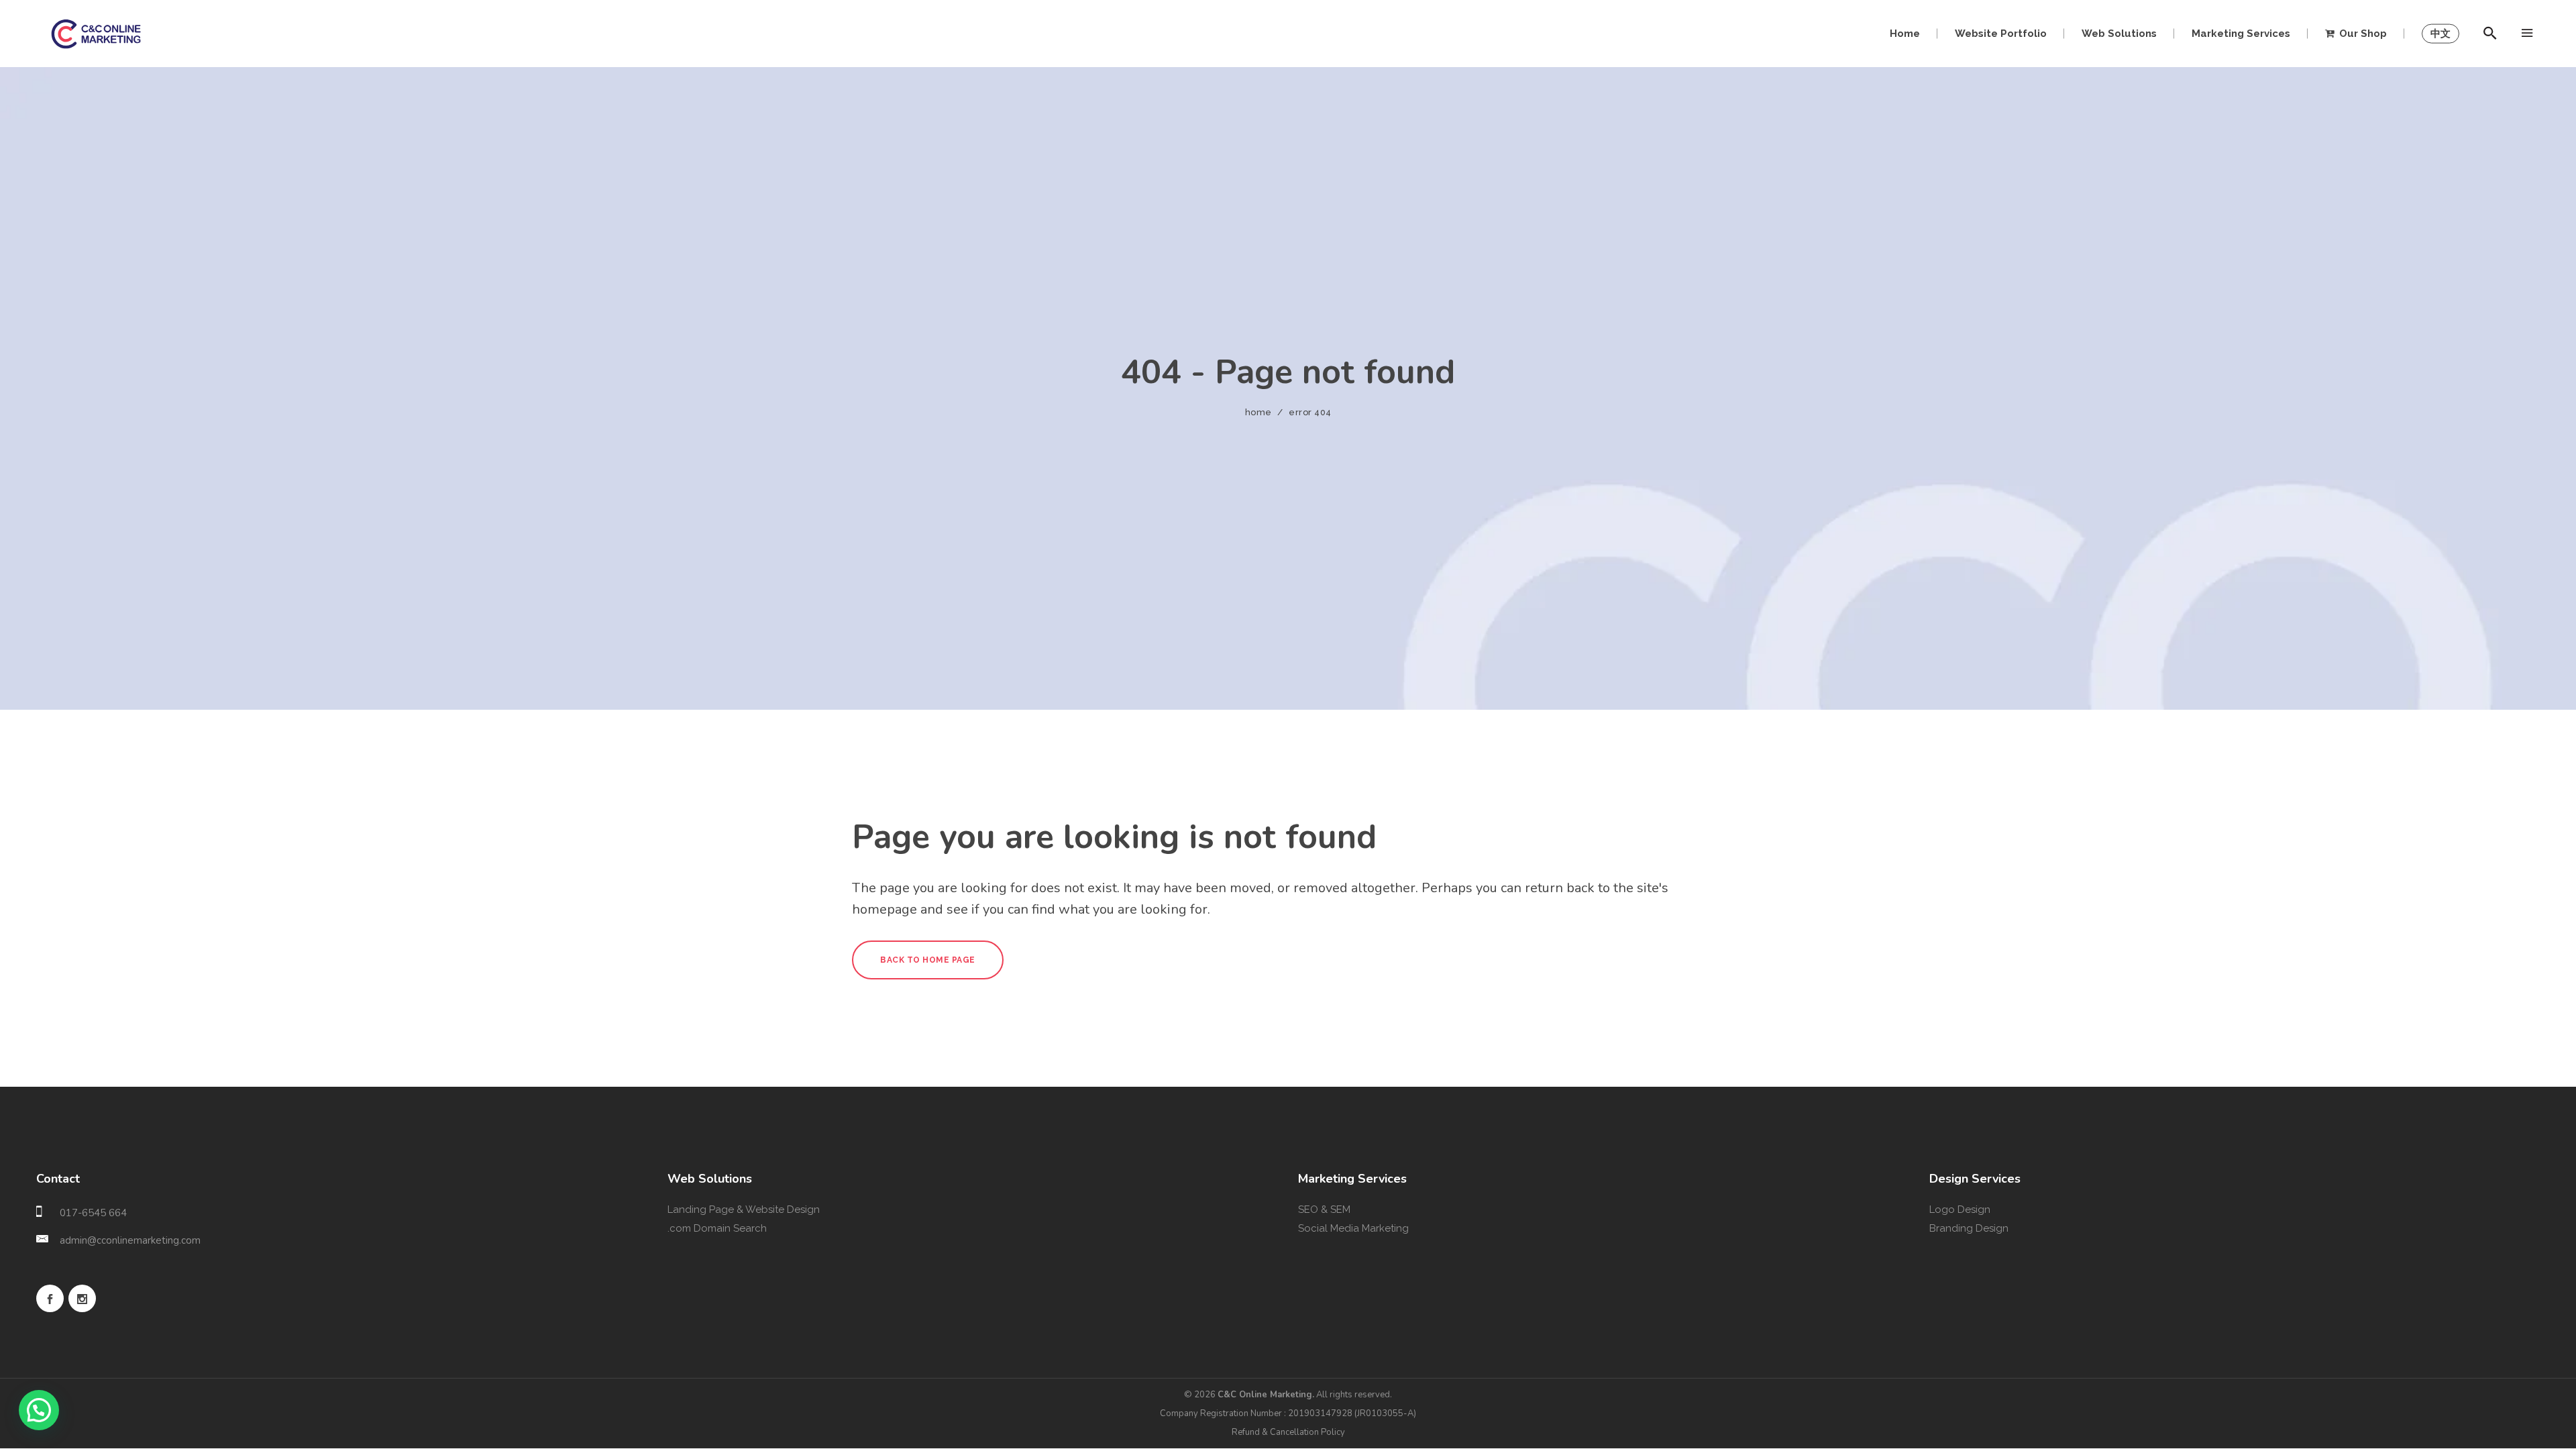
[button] (39, 1410)
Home (1258, 412)
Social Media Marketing (1353, 1228)
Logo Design (1960, 1210)
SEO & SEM (1324, 1210)
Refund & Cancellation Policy (1288, 1432)
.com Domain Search (717, 1228)
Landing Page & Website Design (744, 1210)
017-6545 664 (93, 1213)
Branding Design (1969, 1228)
